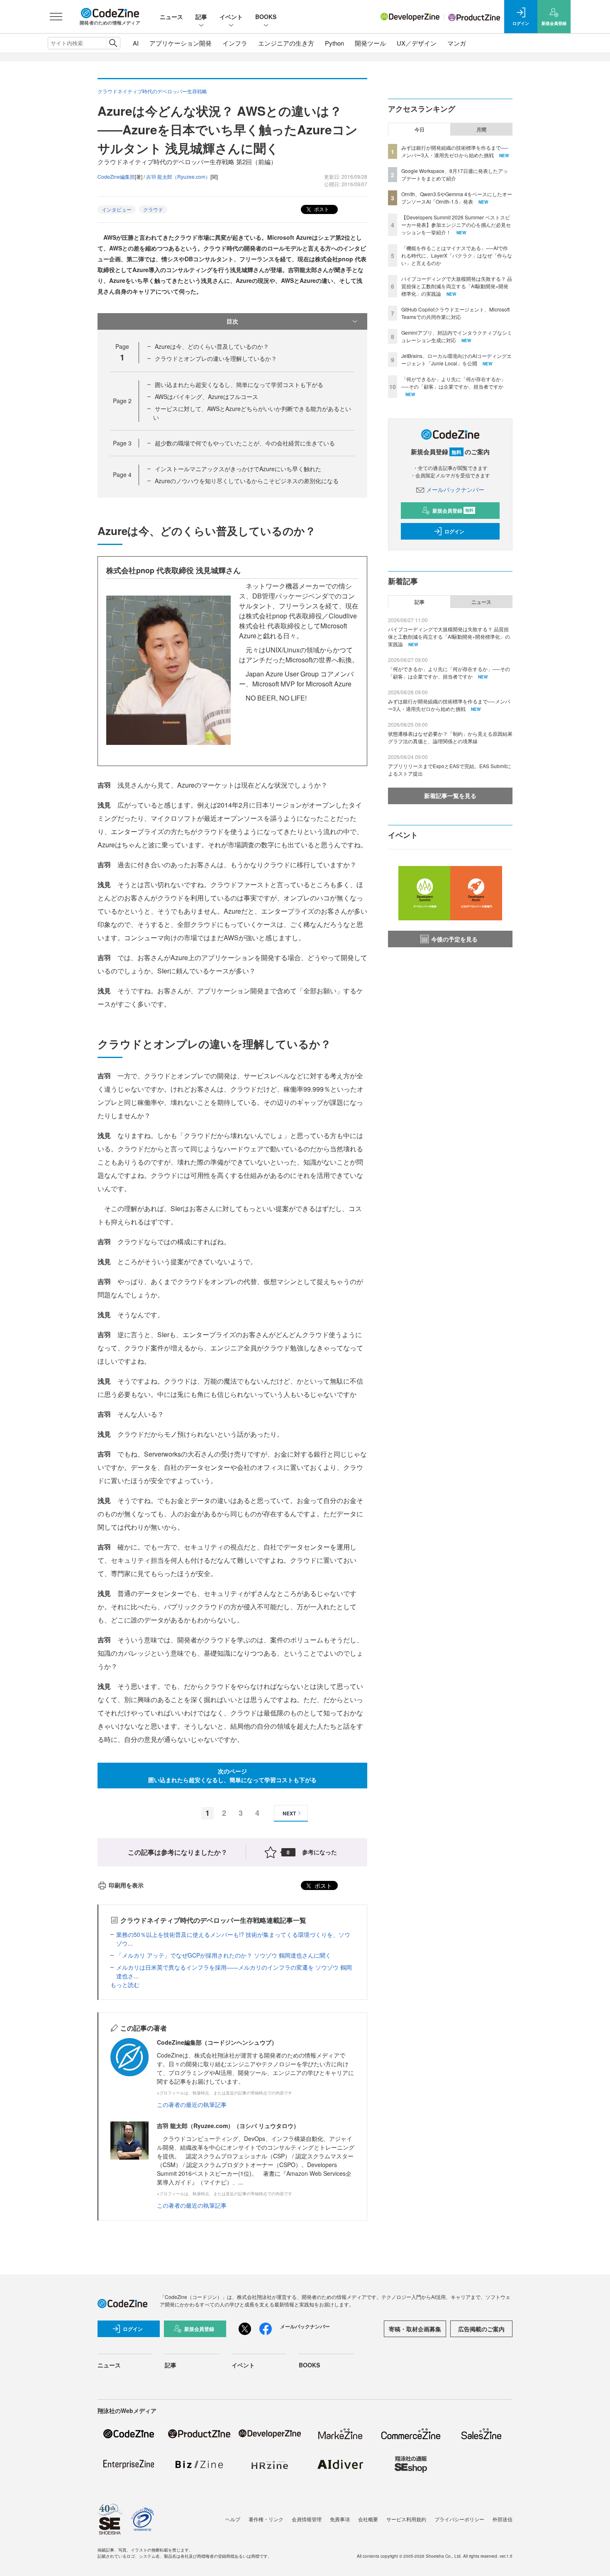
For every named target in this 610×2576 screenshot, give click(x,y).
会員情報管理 (307, 2519)
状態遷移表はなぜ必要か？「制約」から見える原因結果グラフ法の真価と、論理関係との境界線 (450, 737)
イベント (231, 17)
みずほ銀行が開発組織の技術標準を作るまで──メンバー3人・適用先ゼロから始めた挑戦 (455, 151)
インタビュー (117, 209)
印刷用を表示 (126, 1885)
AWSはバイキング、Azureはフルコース (206, 396)
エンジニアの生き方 (286, 43)
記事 (201, 17)
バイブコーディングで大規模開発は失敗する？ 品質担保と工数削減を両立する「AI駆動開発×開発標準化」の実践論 (457, 286)
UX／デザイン (417, 43)
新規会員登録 (453, 511)
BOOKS (266, 17)
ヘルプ (233, 2519)
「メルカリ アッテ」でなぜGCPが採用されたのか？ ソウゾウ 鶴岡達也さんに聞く (224, 1955)
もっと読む (125, 1985)
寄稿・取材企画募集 (415, 2329)
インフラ (235, 43)
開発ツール (370, 43)
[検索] (113, 43)
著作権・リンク (266, 2519)
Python (334, 43)
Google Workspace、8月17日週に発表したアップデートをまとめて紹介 (455, 174)
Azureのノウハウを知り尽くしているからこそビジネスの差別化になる (247, 481)
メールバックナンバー (455, 489)
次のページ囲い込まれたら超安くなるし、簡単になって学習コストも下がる (232, 1775)
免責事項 (340, 2519)
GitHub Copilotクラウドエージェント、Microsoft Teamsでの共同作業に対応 (455, 313)
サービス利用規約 (406, 2519)
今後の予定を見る (454, 939)
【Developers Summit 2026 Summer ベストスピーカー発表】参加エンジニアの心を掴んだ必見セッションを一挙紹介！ (456, 225)
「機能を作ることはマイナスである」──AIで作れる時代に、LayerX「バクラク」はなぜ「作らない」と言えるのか (457, 255)
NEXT (289, 1813)
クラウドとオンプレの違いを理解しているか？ (216, 358)
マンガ (457, 43)
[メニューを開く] (56, 17)
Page (122, 401)
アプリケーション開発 (181, 43)
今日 (420, 129)
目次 (232, 321)
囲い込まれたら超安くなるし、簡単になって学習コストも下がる (239, 384)
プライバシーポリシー (459, 2519)
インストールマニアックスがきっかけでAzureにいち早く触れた (238, 469)
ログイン (454, 531)
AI (136, 43)
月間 (481, 129)
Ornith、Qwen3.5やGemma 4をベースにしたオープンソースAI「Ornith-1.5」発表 (457, 198)
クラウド (153, 209)
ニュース (171, 17)
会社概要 (368, 2519)
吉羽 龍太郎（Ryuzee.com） (178, 176)
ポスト (321, 209)
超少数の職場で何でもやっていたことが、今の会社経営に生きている (245, 443)
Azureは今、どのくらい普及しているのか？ (212, 346)
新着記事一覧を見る (450, 795)
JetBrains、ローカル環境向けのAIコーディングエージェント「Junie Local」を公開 (456, 359)
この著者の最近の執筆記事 (192, 2104)
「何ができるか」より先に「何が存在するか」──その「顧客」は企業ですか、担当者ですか (454, 383)
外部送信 (503, 2519)
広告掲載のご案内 (481, 2329)
